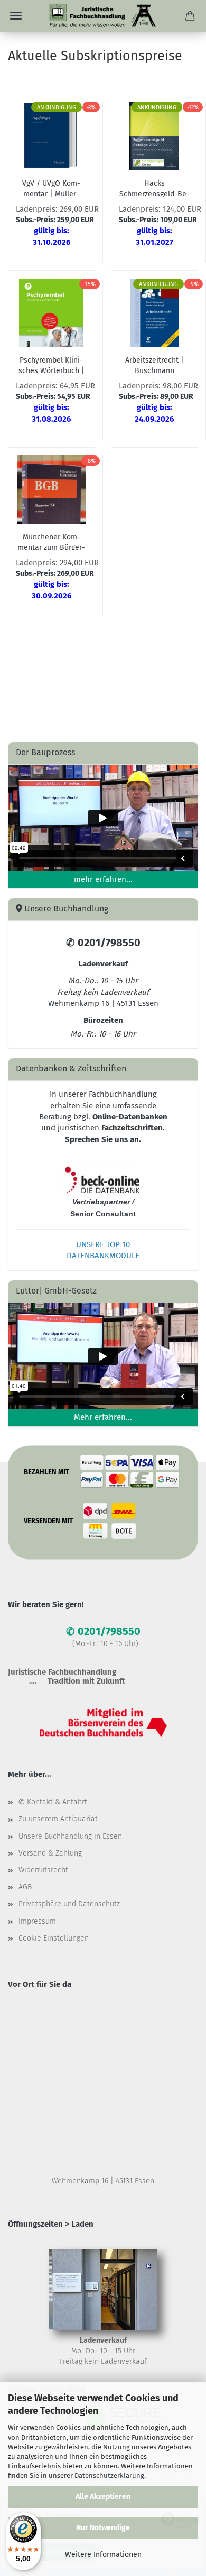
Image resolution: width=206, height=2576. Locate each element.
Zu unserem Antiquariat (58, 1819)
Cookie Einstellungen (54, 1938)
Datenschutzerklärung (109, 2475)
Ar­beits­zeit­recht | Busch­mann (154, 365)
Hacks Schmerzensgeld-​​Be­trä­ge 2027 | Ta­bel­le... (154, 188)
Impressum (37, 1921)
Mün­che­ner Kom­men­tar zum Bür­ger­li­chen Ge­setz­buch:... (51, 541)
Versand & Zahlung (50, 1853)
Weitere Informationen (103, 2555)
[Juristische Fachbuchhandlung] (103, 16)
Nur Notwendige (103, 2528)
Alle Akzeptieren (103, 2497)
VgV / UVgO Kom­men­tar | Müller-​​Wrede (51, 188)
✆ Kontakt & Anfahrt (53, 1802)
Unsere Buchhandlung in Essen (70, 1836)
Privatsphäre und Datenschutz (69, 1904)
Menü (16, 16)
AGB (25, 1887)
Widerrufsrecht (43, 1870)
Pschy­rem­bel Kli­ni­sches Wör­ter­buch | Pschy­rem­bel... (51, 365)
